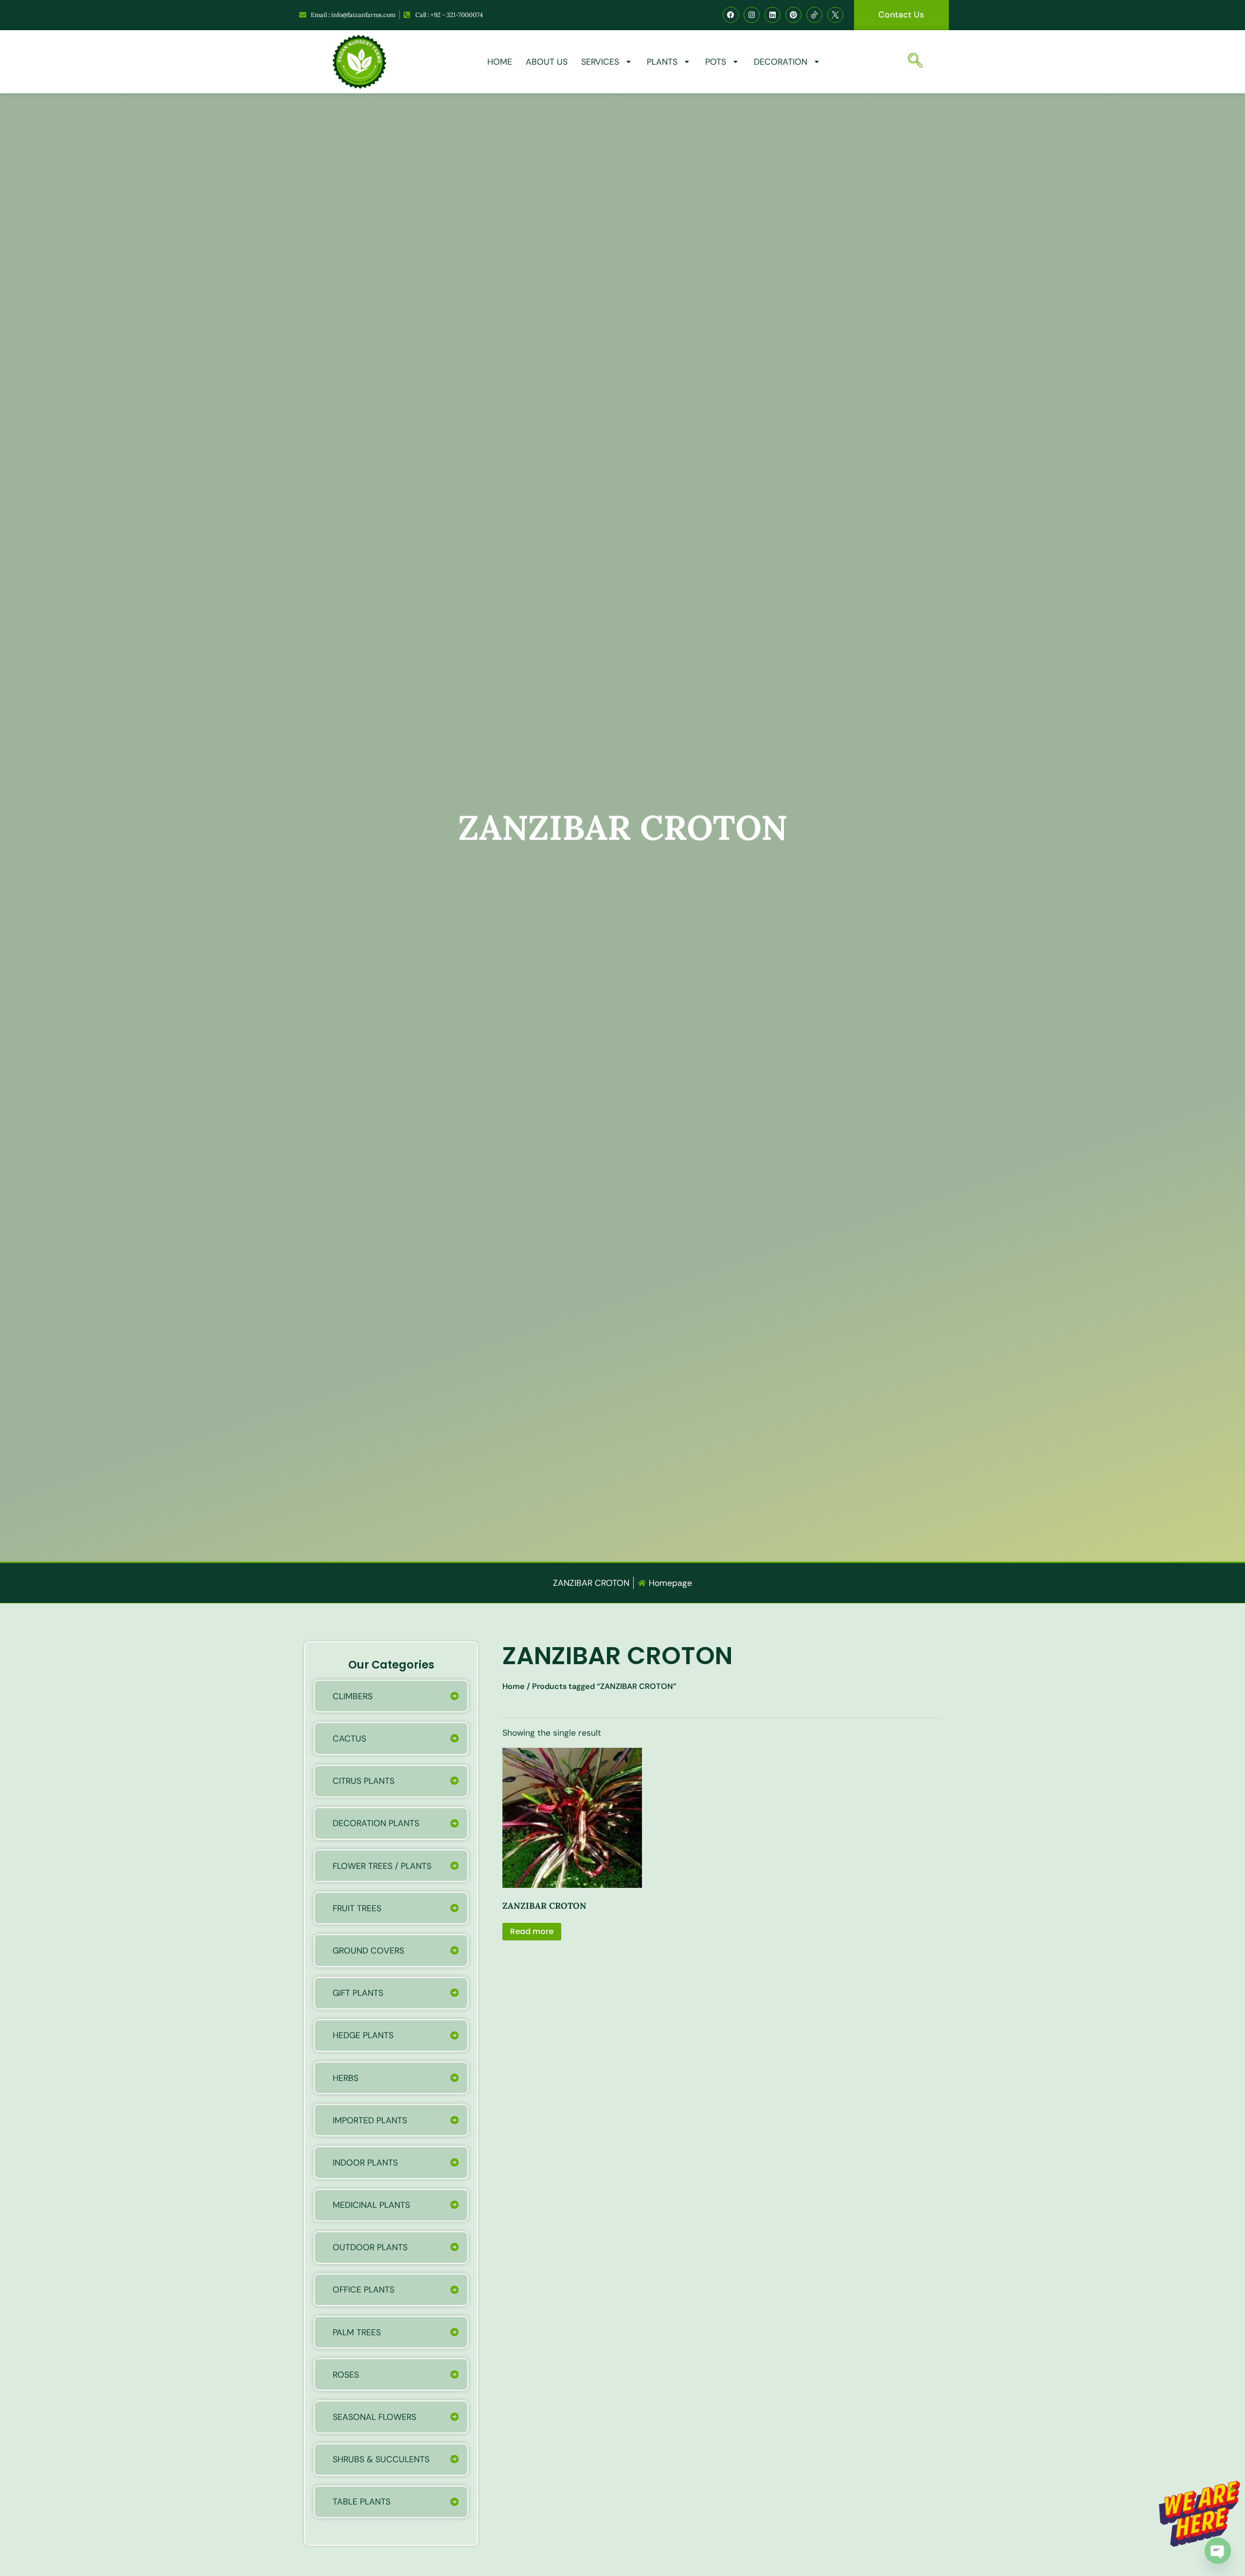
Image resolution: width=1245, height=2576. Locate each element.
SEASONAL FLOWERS (374, 2417)
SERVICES (600, 62)
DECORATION (781, 62)
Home (514, 1686)
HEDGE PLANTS (363, 2035)
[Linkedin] (773, 15)
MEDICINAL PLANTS (371, 2205)
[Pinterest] (793, 15)
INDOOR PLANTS (365, 2163)
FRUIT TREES (357, 1908)
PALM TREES (357, 2332)
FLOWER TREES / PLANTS (382, 1866)
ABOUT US (547, 62)
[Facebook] (731, 15)
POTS (716, 62)
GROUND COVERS (368, 1951)
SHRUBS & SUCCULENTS (381, 2459)
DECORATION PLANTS (376, 1823)
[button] (1232, 2489)
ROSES (346, 2375)
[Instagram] (752, 15)
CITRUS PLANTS (364, 1781)
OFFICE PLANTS (364, 2290)
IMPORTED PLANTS (370, 2120)
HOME (500, 62)
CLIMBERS (353, 1696)
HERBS (346, 2078)
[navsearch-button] (918, 62)
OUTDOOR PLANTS (370, 2247)
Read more (532, 1931)
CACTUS (349, 1739)
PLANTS (662, 62)
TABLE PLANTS (362, 2502)
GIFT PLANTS (358, 1993)
